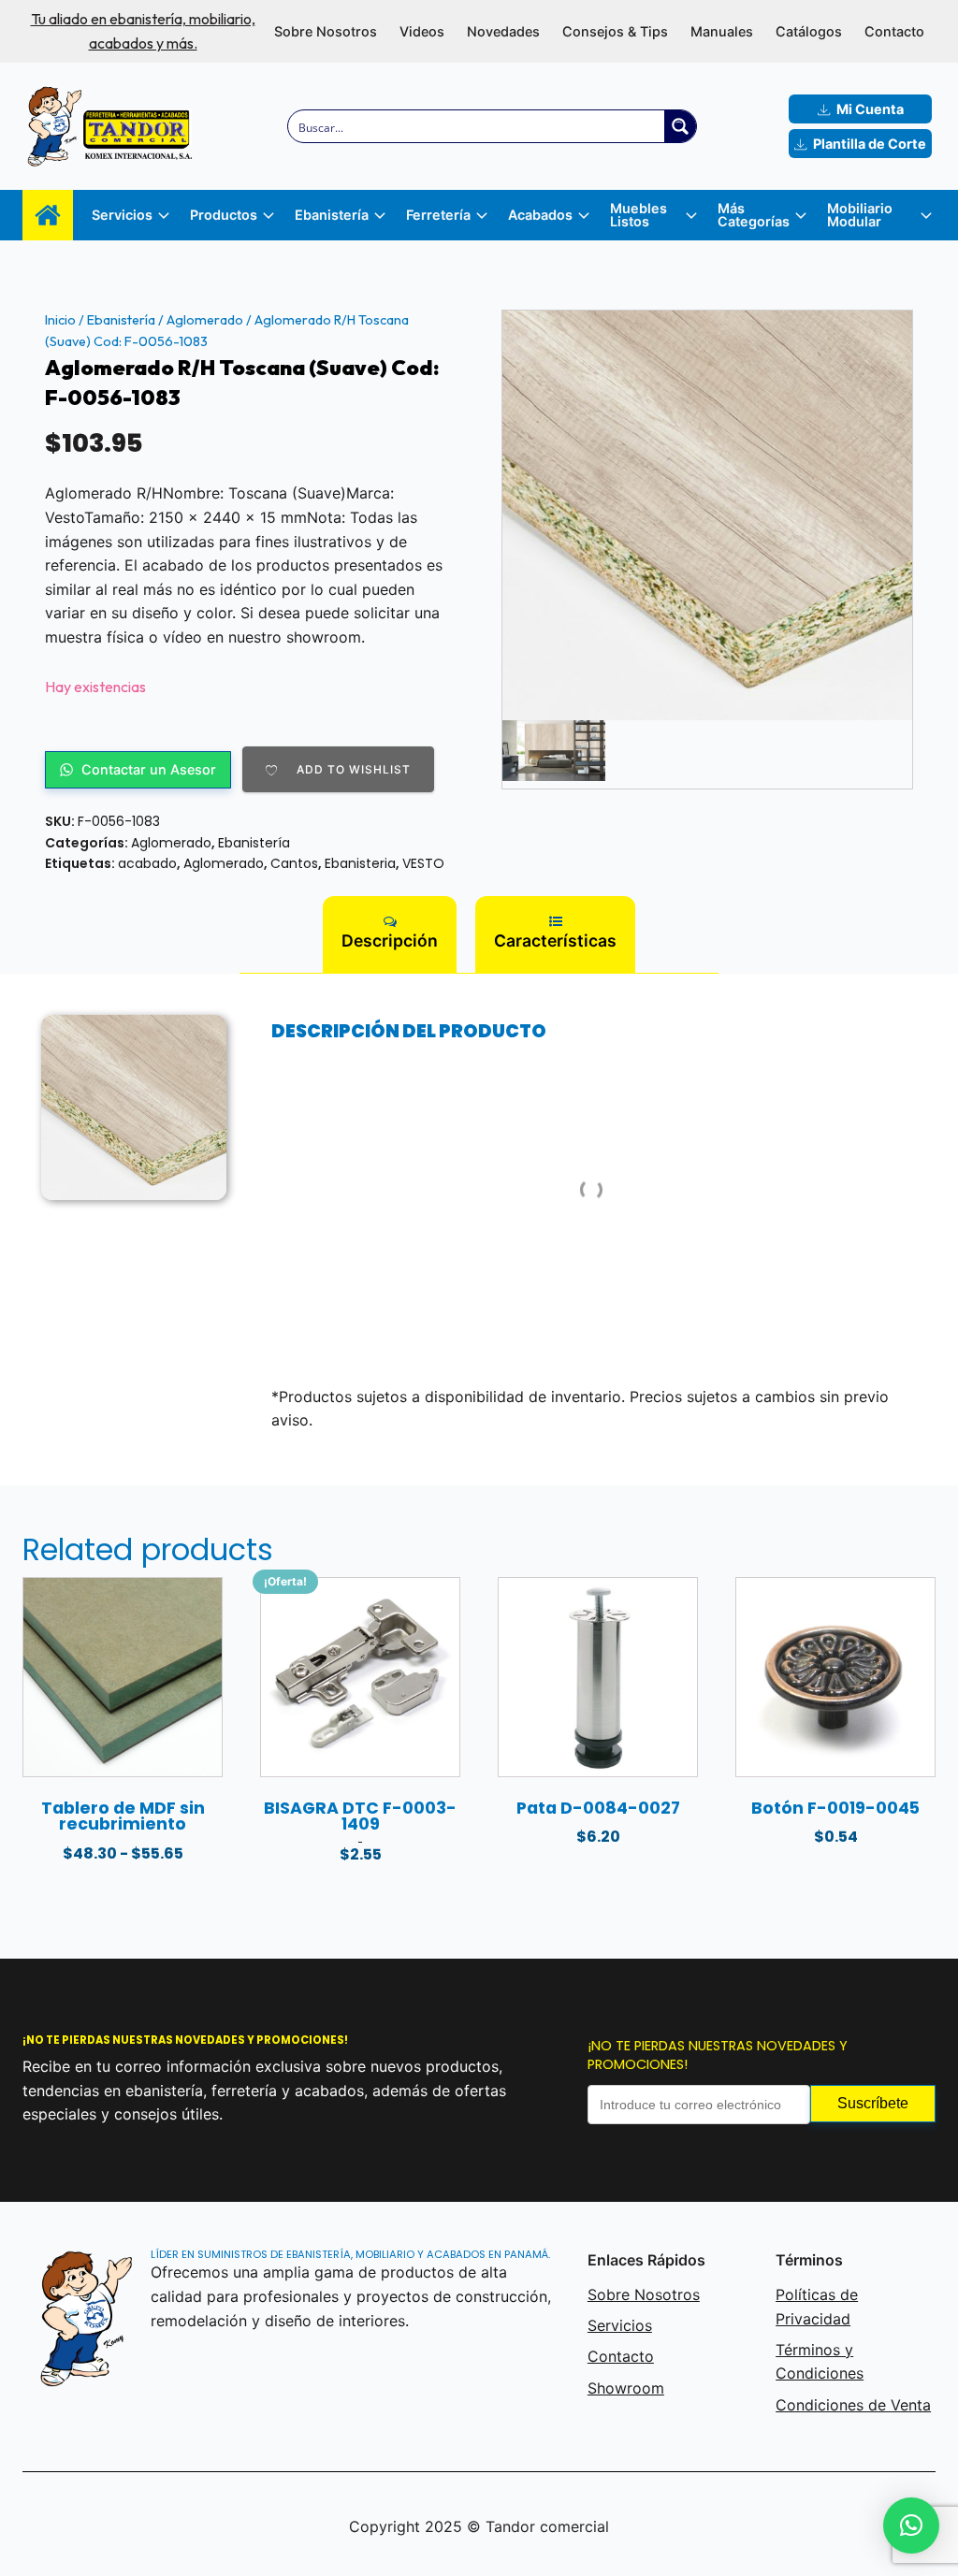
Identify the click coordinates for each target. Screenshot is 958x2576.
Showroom (626, 2388)
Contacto (894, 31)
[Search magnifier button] (680, 126)
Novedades (503, 31)
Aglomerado (205, 320)
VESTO (423, 863)
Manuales (722, 31)
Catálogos (809, 31)
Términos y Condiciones (820, 2362)
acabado (147, 863)
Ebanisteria (360, 863)
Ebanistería (121, 320)
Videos (422, 31)
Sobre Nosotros (326, 31)
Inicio (60, 320)
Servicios (620, 2325)
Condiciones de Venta (853, 2405)
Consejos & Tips (615, 31)
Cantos (294, 863)
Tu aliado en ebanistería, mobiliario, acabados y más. (143, 31)
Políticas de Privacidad (817, 2307)
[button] (911, 2525)
